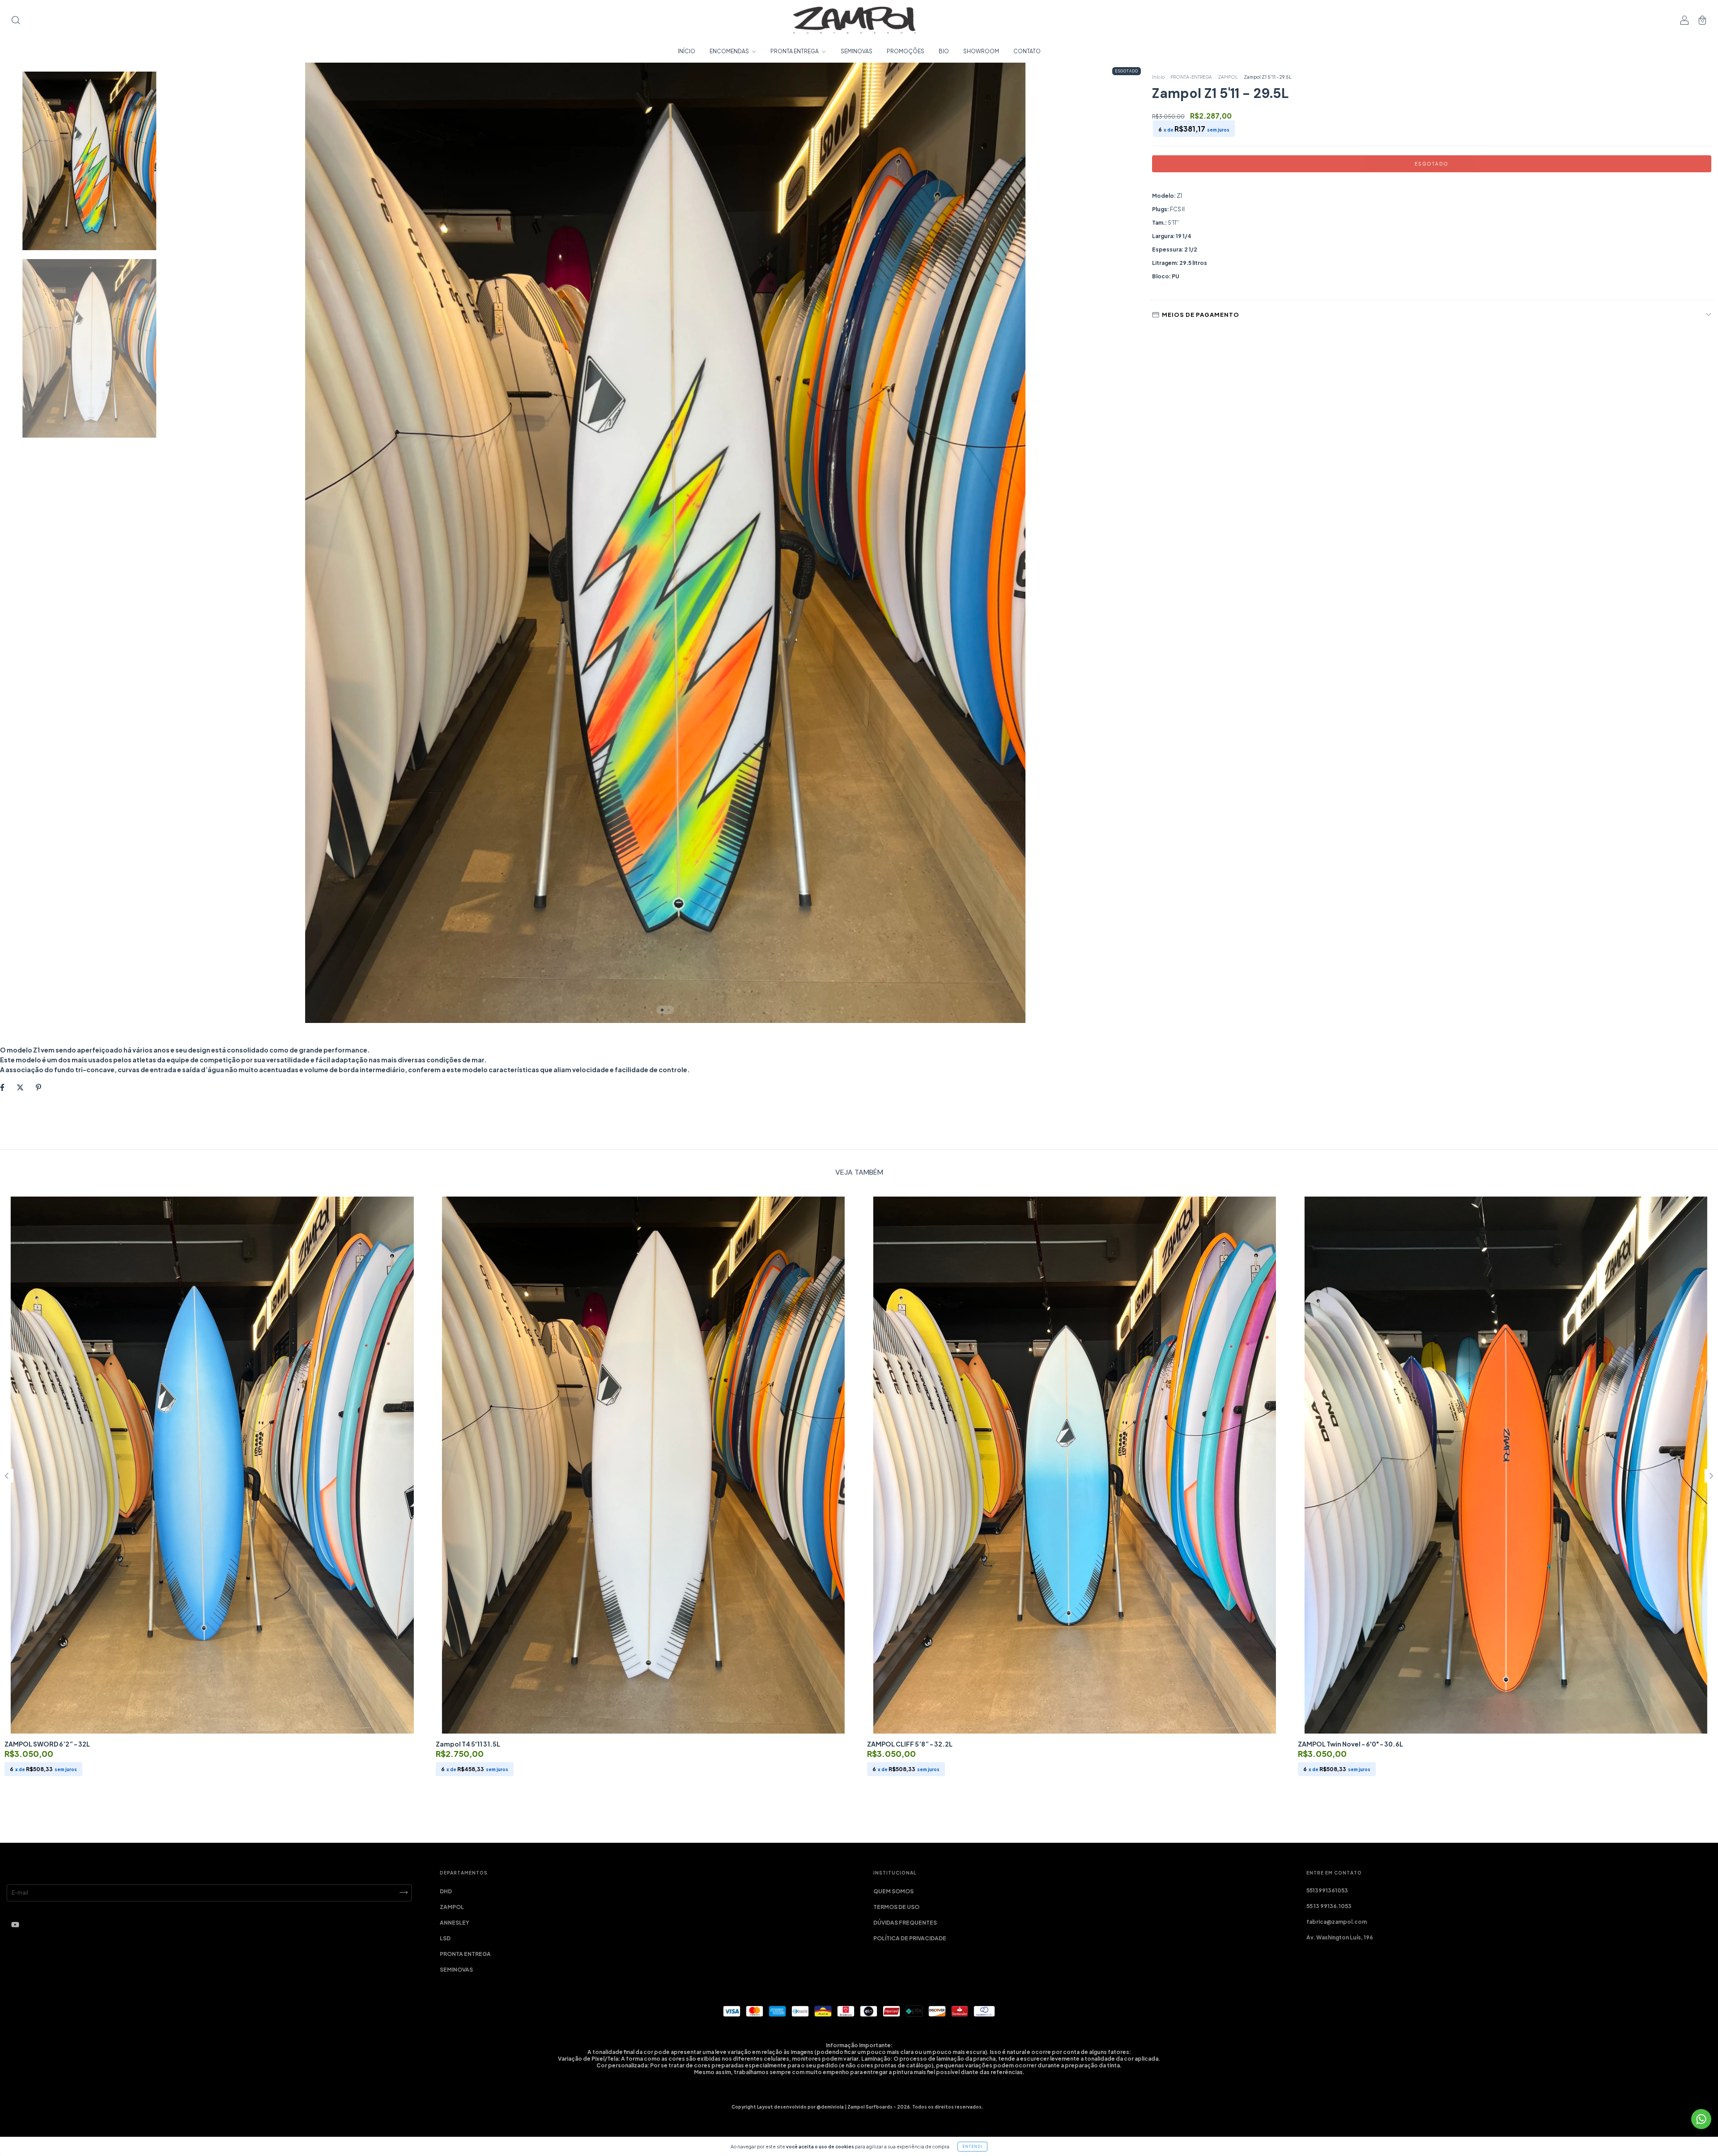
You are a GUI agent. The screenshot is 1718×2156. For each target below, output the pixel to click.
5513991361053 (1327, 1890)
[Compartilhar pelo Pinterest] (38, 1087)
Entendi (972, 2147)
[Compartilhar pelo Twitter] (21, 1087)
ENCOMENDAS (730, 51)
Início (1158, 77)
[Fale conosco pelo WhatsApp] (1701, 2119)
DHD (446, 1891)
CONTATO (1027, 51)
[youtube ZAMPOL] (15, 1924)
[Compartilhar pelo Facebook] (3, 1087)
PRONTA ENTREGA (795, 51)
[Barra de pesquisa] (16, 21)
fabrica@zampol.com (1337, 1922)
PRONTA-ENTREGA (1191, 77)
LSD (445, 1938)
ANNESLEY (455, 1923)
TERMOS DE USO (896, 1907)
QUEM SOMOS (893, 1891)
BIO (944, 51)
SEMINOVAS (857, 51)
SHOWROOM (981, 51)
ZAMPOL (1228, 77)
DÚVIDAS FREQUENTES (905, 1923)
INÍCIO (687, 51)
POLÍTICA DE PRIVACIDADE (910, 1938)
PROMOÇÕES (906, 51)
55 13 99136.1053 (1329, 1906)
